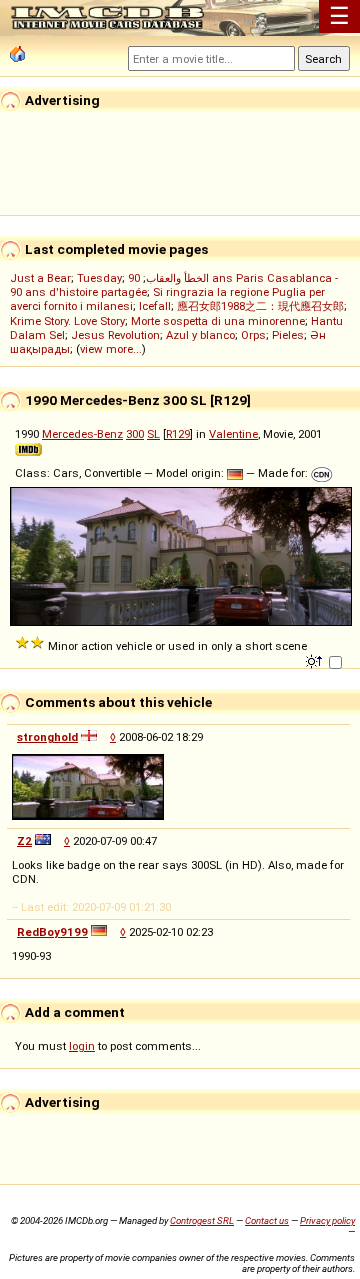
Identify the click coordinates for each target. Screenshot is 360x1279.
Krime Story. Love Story (67, 321)
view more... (111, 349)
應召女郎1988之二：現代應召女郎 (260, 306)
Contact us (267, 1220)
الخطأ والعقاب (177, 278)
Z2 (24, 841)
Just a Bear (40, 278)
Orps (253, 335)
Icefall (155, 306)
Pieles (288, 335)
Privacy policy (327, 1220)
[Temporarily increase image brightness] (315, 660)
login (82, 1046)
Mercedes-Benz (82, 434)
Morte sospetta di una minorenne (218, 321)
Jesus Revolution (115, 335)
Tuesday (99, 278)
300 (135, 434)
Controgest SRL (202, 1220)
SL (153, 434)
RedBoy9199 (52, 932)
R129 (178, 434)
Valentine (233, 434)
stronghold (47, 737)
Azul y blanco (200, 335)
